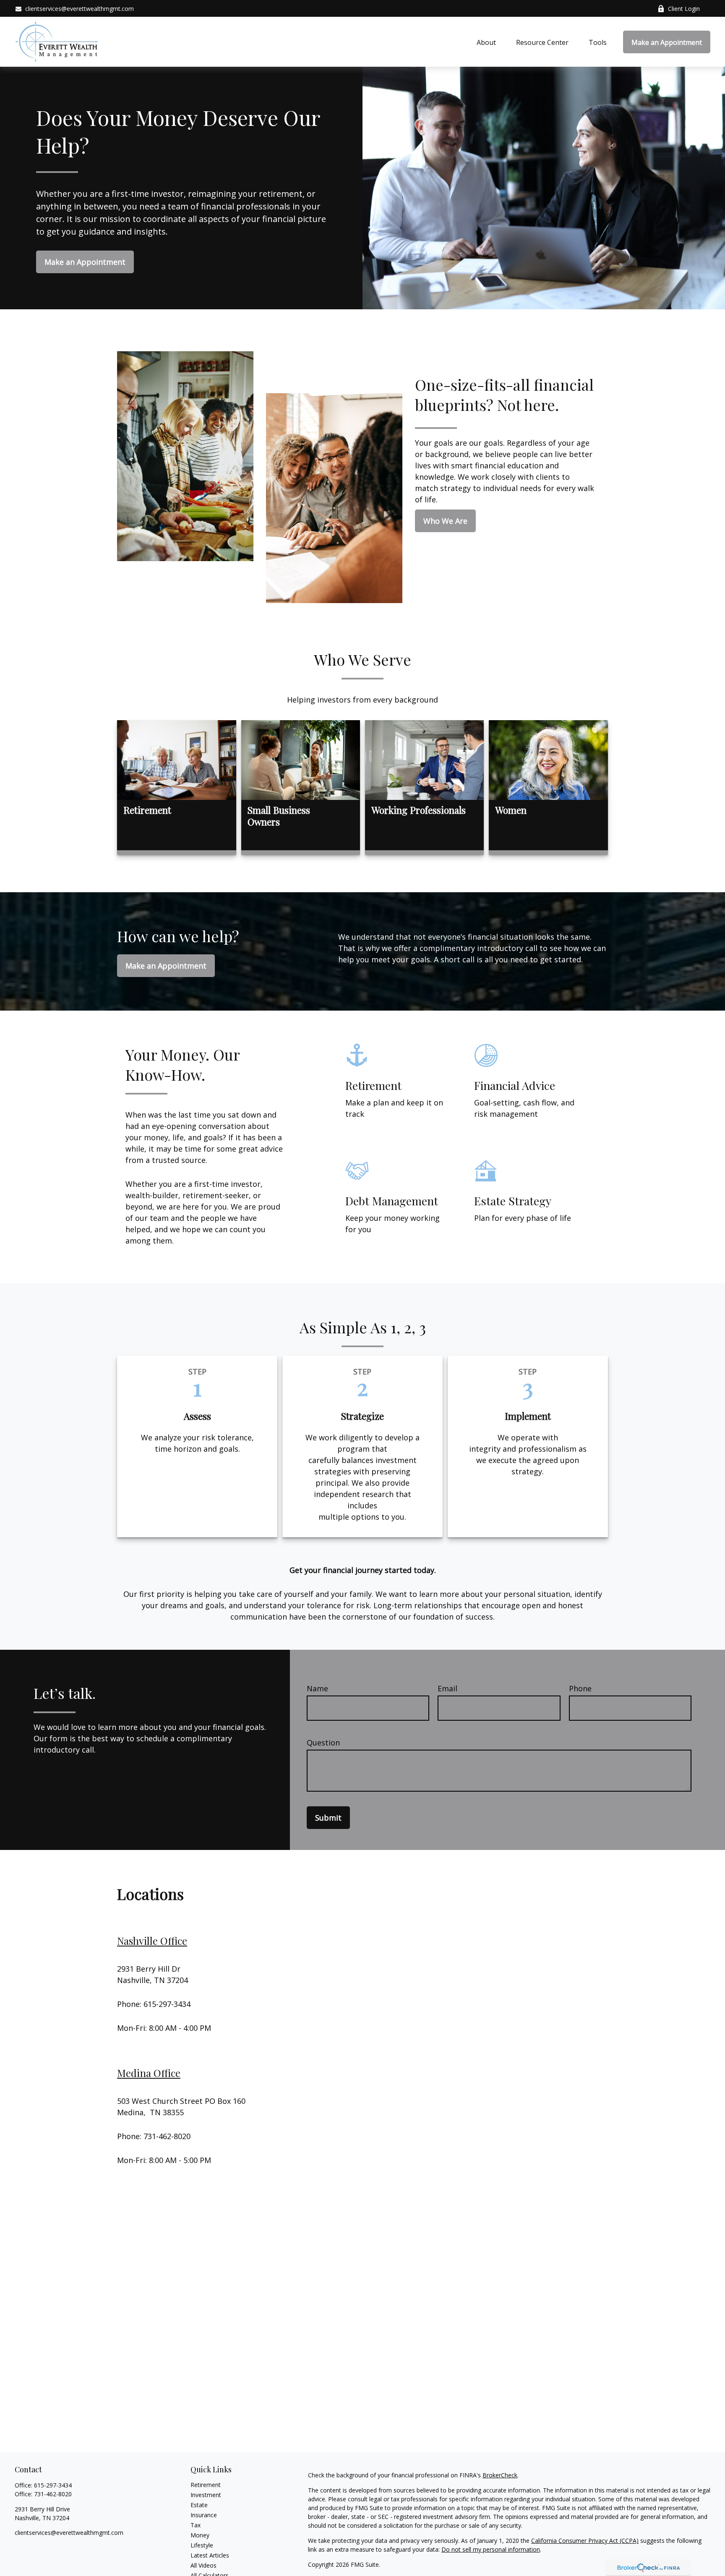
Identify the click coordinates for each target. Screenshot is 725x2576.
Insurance (204, 2515)
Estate (199, 2505)
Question (323, 1743)
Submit (328, 1818)
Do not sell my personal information (491, 2549)
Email (447, 1688)
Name (317, 1688)
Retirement (206, 2485)
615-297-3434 (53, 2485)
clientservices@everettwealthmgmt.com (80, 9)
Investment (206, 2495)
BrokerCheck (500, 2475)
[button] (486, 42)
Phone (580, 1688)
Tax (196, 2525)
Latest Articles (210, 2555)
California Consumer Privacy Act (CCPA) (585, 2541)
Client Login (684, 9)
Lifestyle (202, 2545)
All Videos (203, 2565)
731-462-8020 (53, 2494)
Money (200, 2535)
